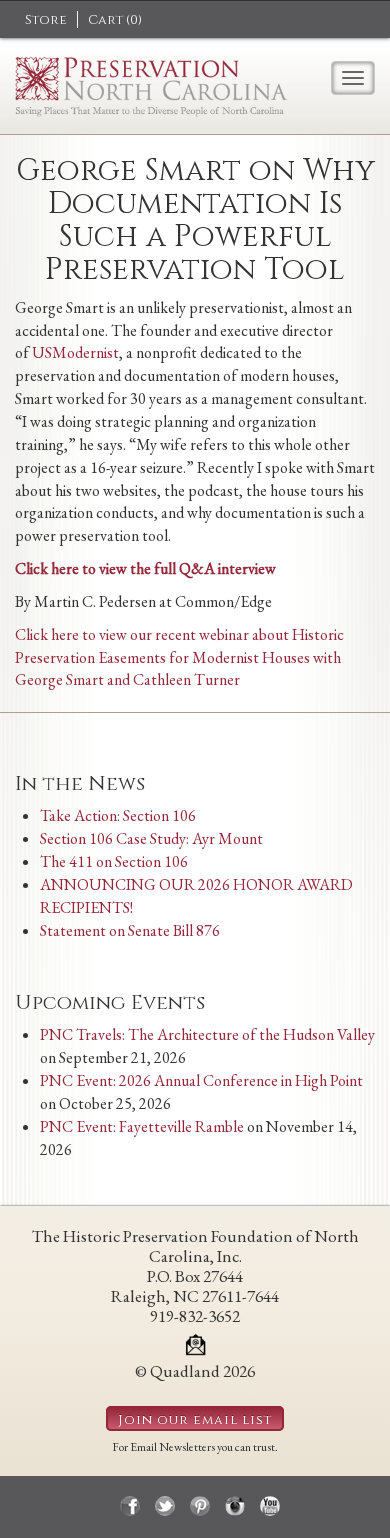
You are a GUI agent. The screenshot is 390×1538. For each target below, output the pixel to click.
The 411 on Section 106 (114, 861)
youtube (270, 1506)
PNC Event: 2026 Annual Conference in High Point (201, 1080)
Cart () (115, 20)
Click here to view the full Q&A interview (145, 568)
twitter (165, 1506)
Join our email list (195, 1420)
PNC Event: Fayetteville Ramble (142, 1126)
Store (46, 20)
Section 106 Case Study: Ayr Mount (151, 838)
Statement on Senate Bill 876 (130, 930)
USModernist (75, 352)
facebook (130, 1506)
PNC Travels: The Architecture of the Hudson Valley (207, 1034)
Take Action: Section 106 (118, 815)
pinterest (200, 1506)
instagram (235, 1506)
